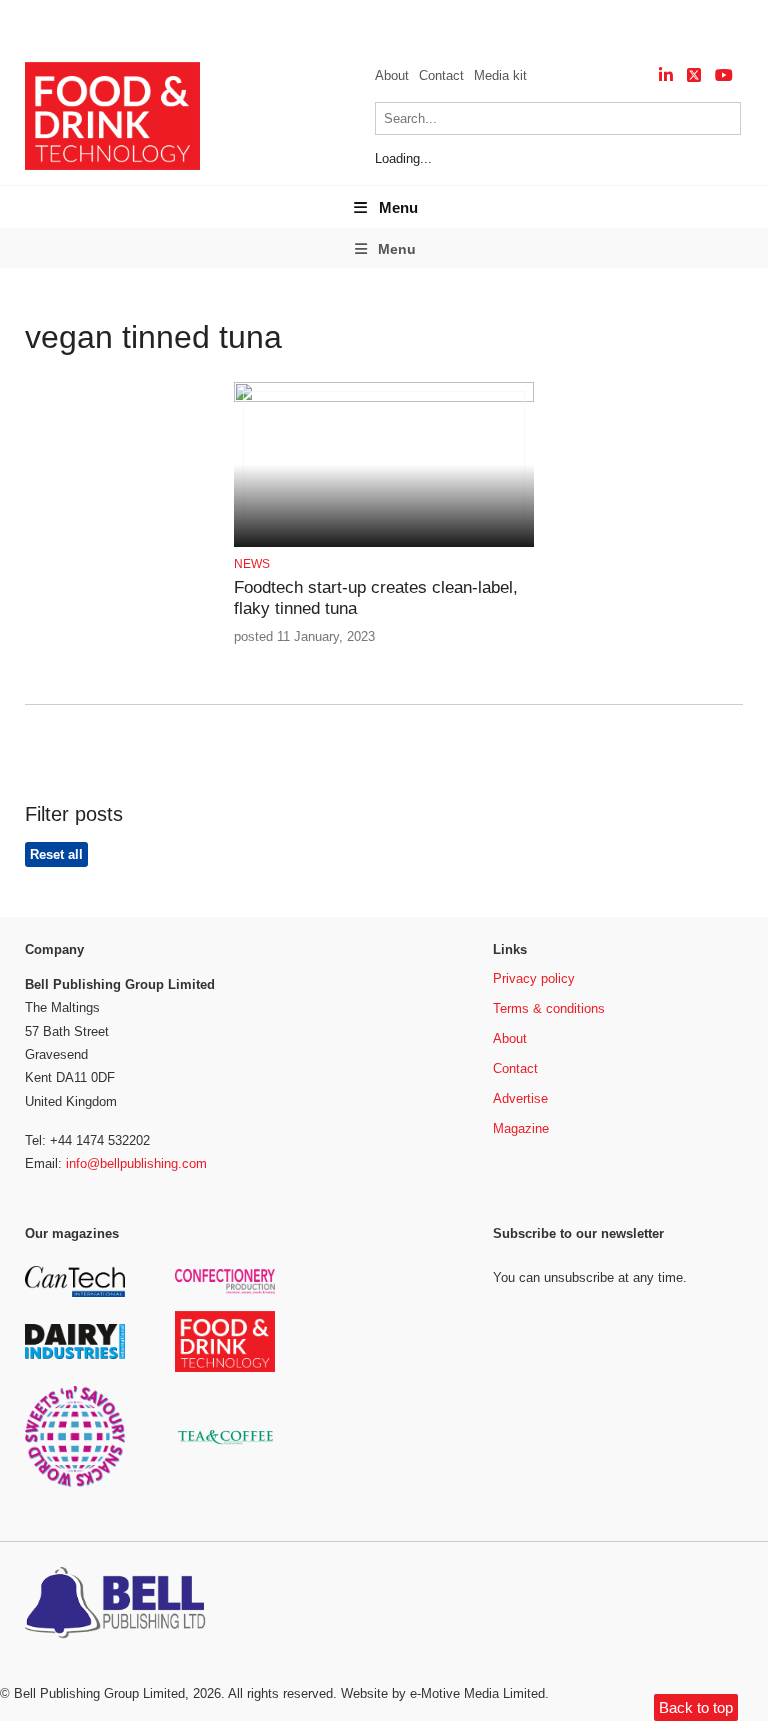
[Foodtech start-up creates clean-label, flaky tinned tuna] (384, 398)
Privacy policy (534, 978)
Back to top (696, 1707)
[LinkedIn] (666, 75)
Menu (398, 207)
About (392, 75)
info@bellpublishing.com (136, 1163)
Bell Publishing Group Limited (99, 1693)
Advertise (520, 1098)
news (252, 564)
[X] (694, 75)
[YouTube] (724, 75)
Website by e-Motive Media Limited (443, 1693)
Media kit (500, 75)
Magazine (521, 1128)
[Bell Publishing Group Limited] (120, 1605)
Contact (441, 75)
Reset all (56, 854)
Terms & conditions (549, 1008)
